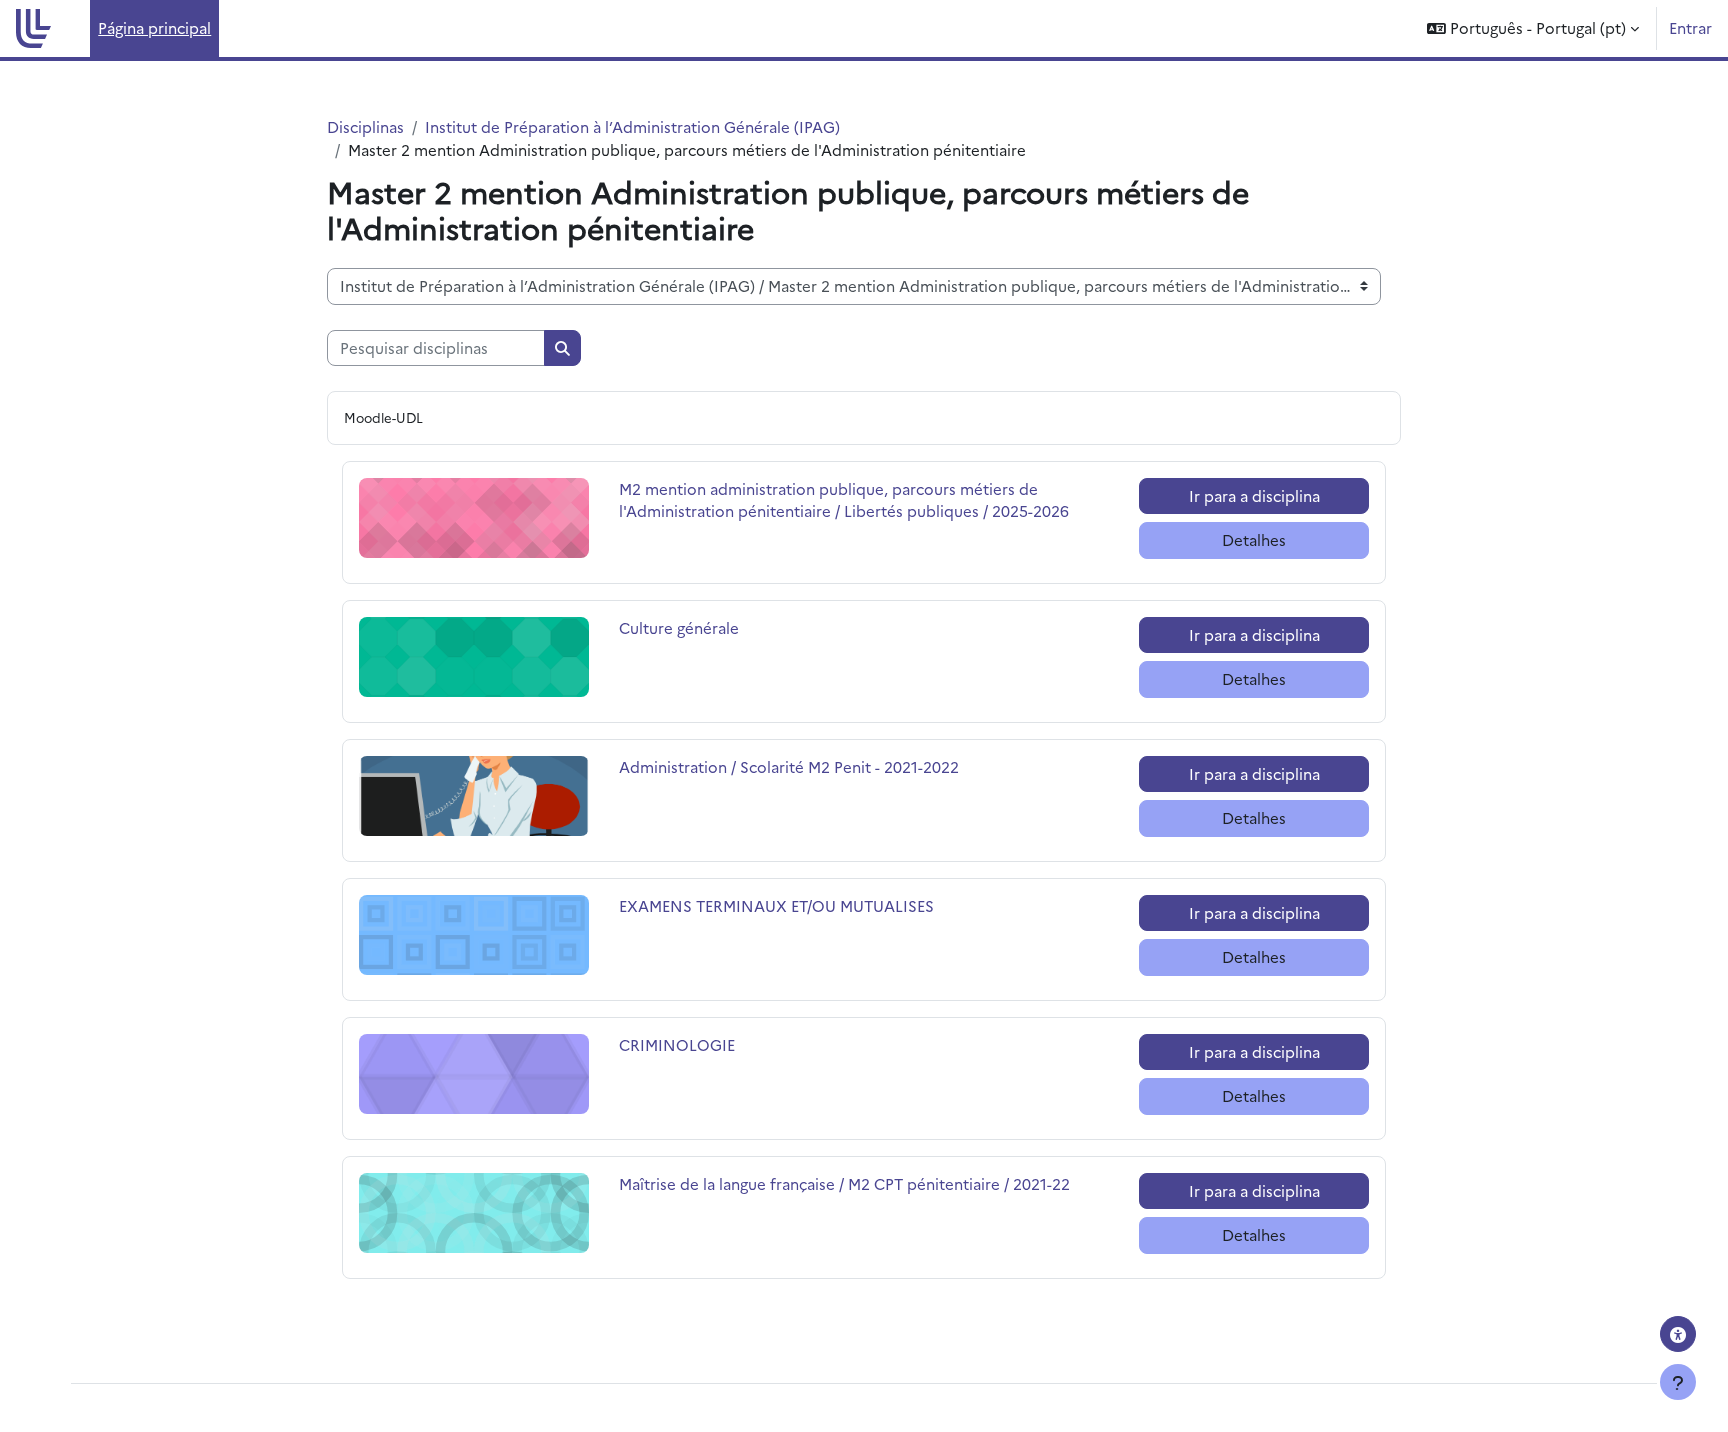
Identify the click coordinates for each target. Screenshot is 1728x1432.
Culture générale (688, 627)
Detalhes (1254, 539)
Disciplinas (365, 126)
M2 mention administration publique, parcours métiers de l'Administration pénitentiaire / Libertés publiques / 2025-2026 (844, 500)
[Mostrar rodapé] (1678, 1382)
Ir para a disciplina (1254, 495)
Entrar (1690, 27)
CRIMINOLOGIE (688, 1044)
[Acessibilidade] (1678, 1334)
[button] (1533, 28)
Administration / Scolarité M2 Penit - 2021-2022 (789, 766)
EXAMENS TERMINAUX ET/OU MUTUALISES (776, 905)
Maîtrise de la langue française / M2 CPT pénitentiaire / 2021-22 (844, 1183)
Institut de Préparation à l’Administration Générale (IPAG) (632, 126)
